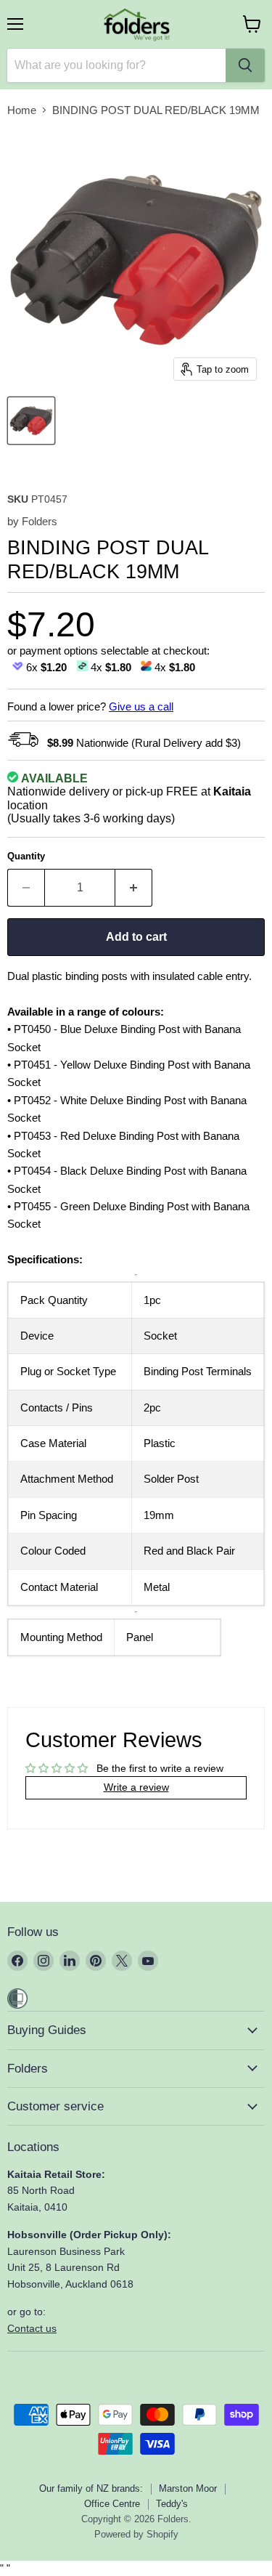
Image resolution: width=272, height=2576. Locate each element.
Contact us (32, 2328)
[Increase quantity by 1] (134, 888)
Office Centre (112, 2504)
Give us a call (141, 706)
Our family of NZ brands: (91, 2488)
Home (22, 110)
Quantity (26, 856)
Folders (40, 521)
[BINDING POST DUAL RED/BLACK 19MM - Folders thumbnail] (31, 421)
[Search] (245, 65)
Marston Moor (188, 2488)
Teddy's (172, 2504)
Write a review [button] (136, 1787)
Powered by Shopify (136, 2534)
